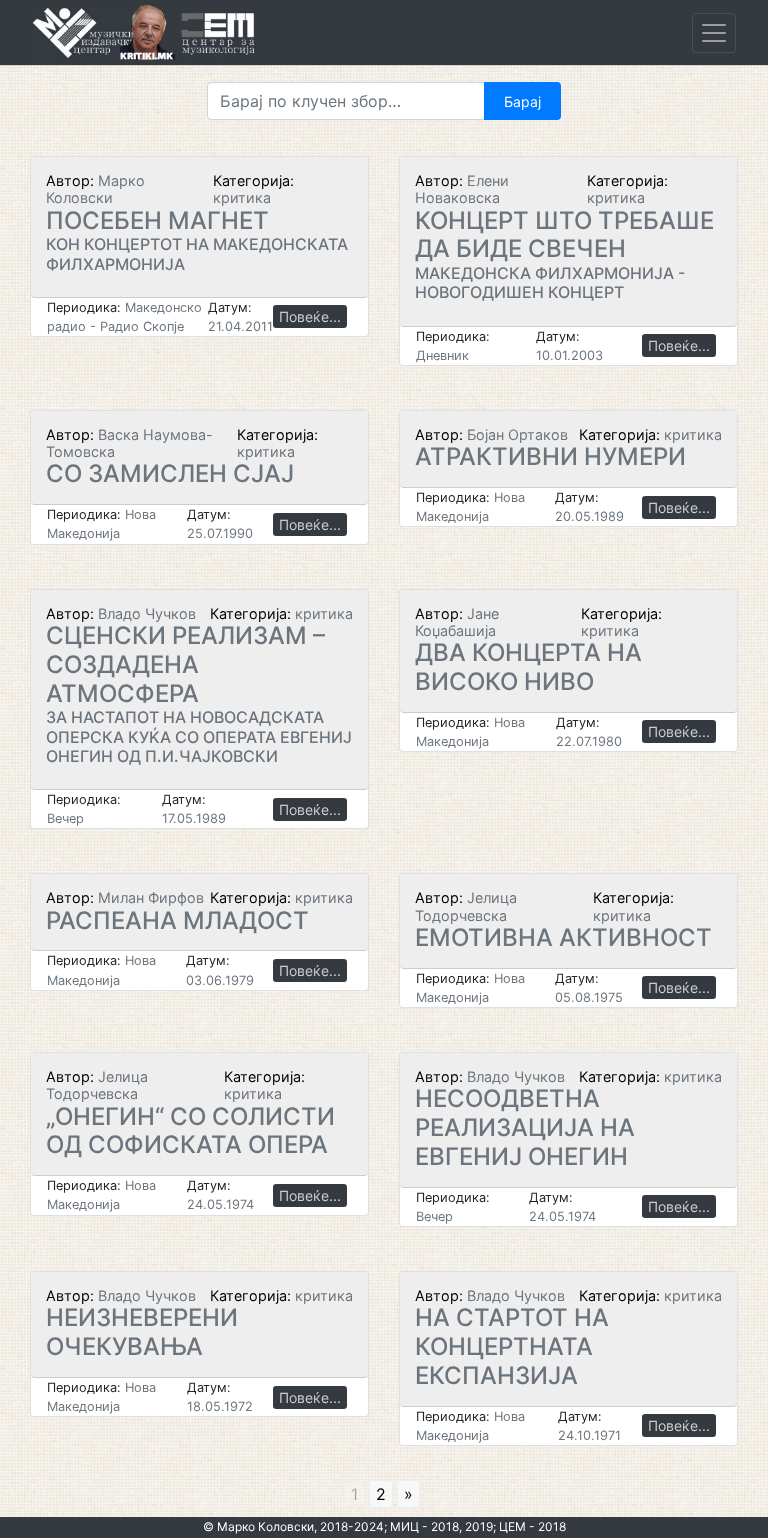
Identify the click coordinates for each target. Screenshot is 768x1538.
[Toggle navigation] (714, 33)
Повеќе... (310, 316)
